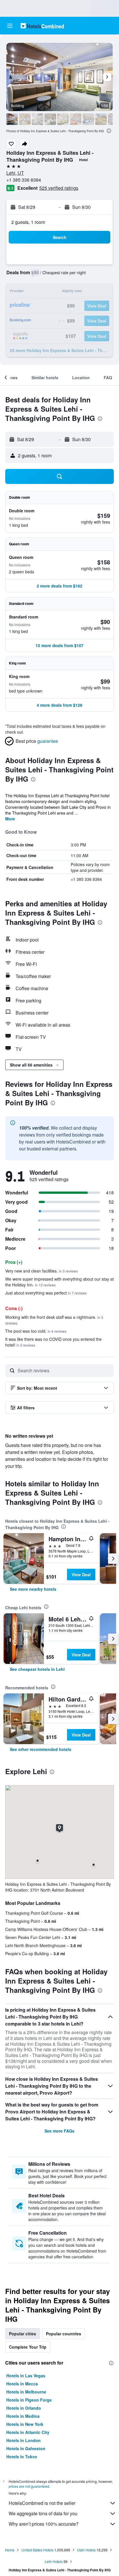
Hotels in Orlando (24, 2408)
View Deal (81, 1575)
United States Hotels (37, 2550)
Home (10, 2550)
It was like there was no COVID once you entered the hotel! (53, 1342)
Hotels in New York (25, 2424)
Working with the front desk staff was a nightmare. (54, 1320)
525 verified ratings (59, 188)
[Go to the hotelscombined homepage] (42, 26)
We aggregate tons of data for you (43, 2513)
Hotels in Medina (23, 2416)
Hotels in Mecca (22, 2384)
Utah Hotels (86, 2550)
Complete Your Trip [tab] (28, 2347)
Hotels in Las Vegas (26, 2376)
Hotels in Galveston (26, 2448)
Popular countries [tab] (64, 2334)
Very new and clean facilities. (41, 1271)
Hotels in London (24, 2440)
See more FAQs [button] (59, 2131)
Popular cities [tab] (23, 2334)
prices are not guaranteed (29, 2486)
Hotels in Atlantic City (28, 2432)
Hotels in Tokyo (22, 2457)
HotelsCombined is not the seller (42, 2503)
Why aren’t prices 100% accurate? (44, 2524)
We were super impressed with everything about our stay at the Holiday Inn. (59, 1282)
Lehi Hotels (54, 2561)
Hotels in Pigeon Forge (29, 2400)
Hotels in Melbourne (26, 2392)
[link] (33, 1589)
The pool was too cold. (36, 1331)
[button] (10, 26)
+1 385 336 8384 (24, 180)
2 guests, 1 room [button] (28, 222)
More (10, 819)
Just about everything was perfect (46, 1293)
